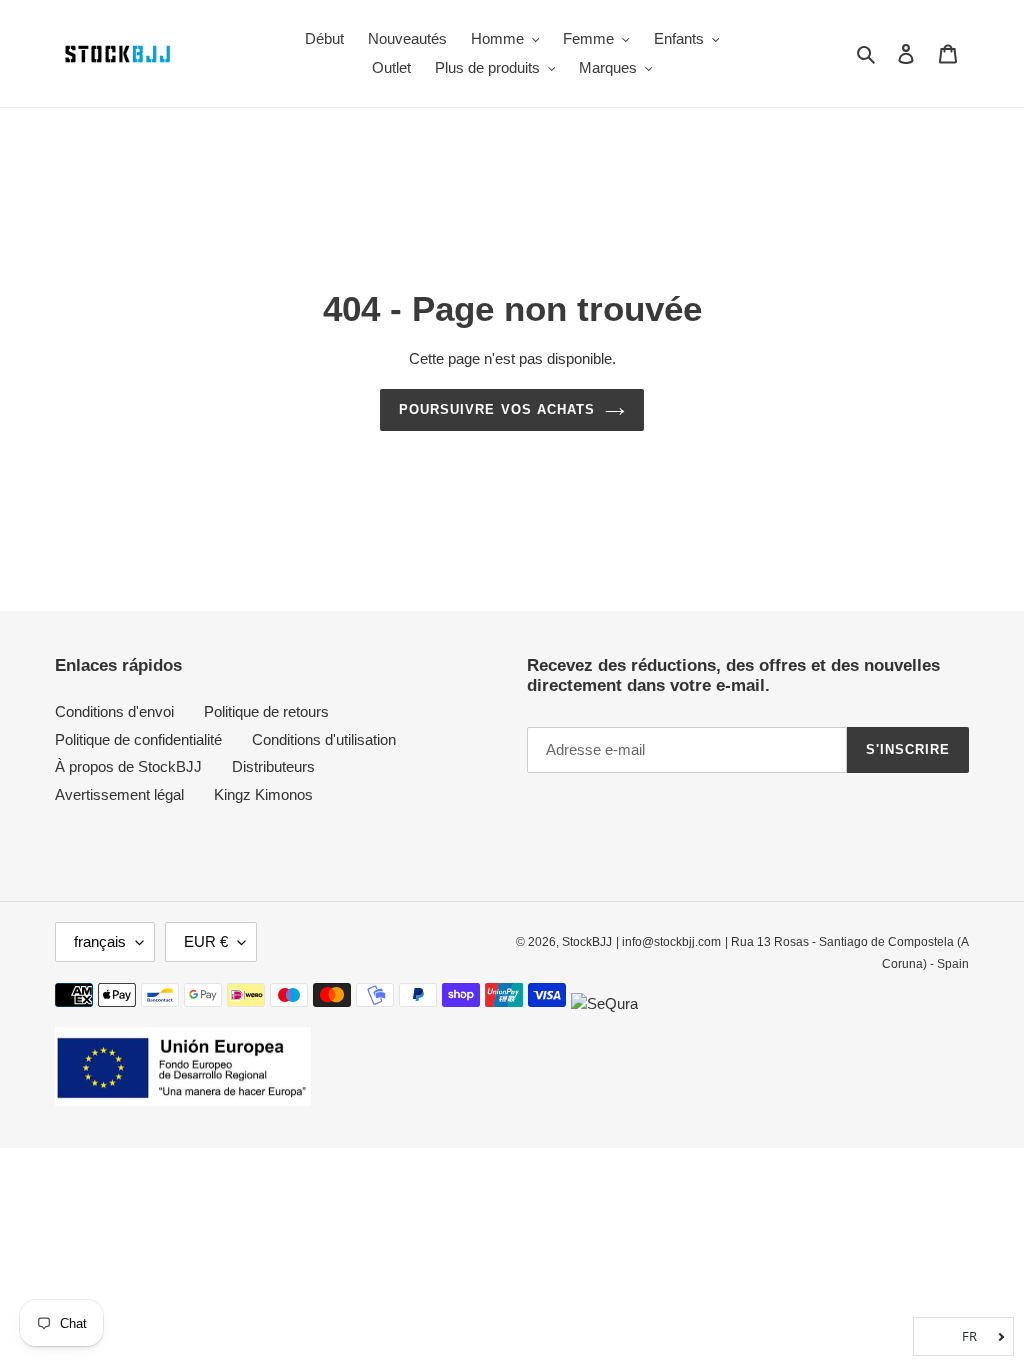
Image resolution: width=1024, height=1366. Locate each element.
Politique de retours (266, 711)
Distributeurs (273, 766)
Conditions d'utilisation (324, 739)
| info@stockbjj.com (668, 942)
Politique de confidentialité (138, 739)
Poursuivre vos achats (497, 409)
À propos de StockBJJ (128, 766)
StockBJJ (587, 942)
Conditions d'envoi (114, 711)
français (100, 941)
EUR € (206, 941)
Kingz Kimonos (263, 794)
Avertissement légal (119, 794)
